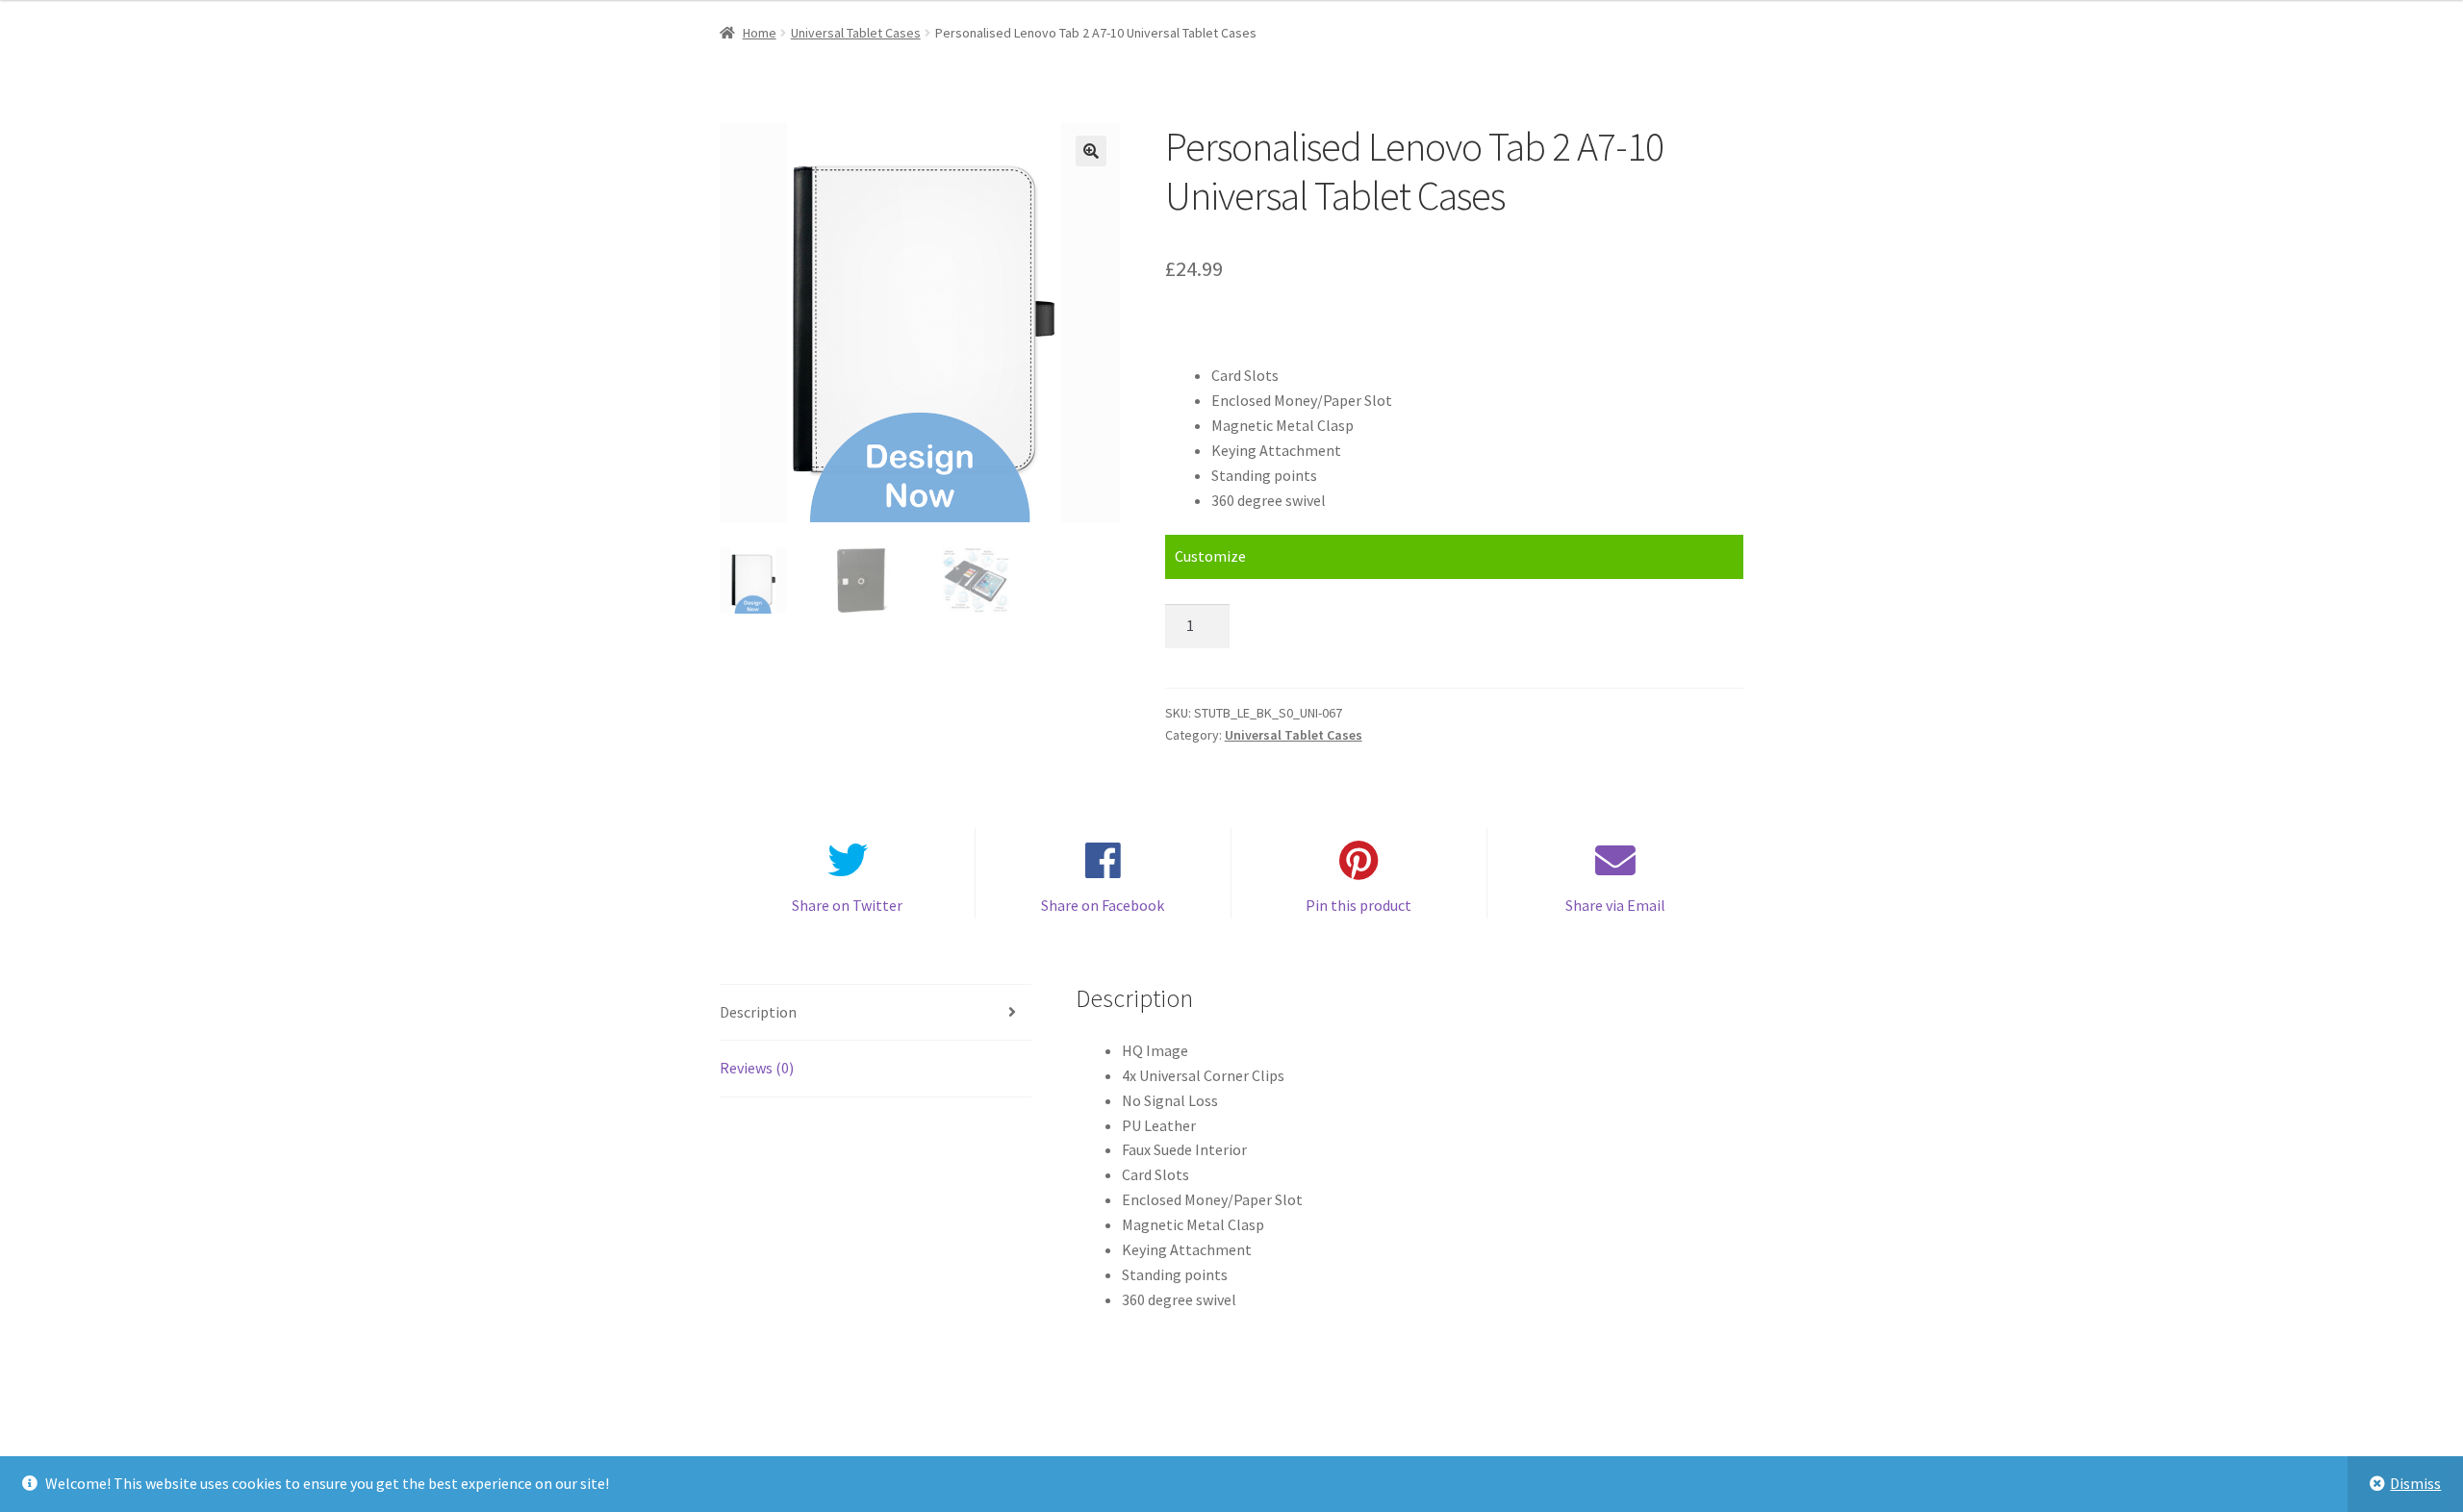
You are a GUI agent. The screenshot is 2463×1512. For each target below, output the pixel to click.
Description (758, 1012)
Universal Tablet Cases (856, 33)
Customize (1210, 556)
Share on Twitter (847, 905)
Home (760, 33)
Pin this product (1358, 905)
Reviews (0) (757, 1068)
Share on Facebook (1103, 905)
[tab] (876, 1013)
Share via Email (1615, 905)
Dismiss (2415, 1483)
